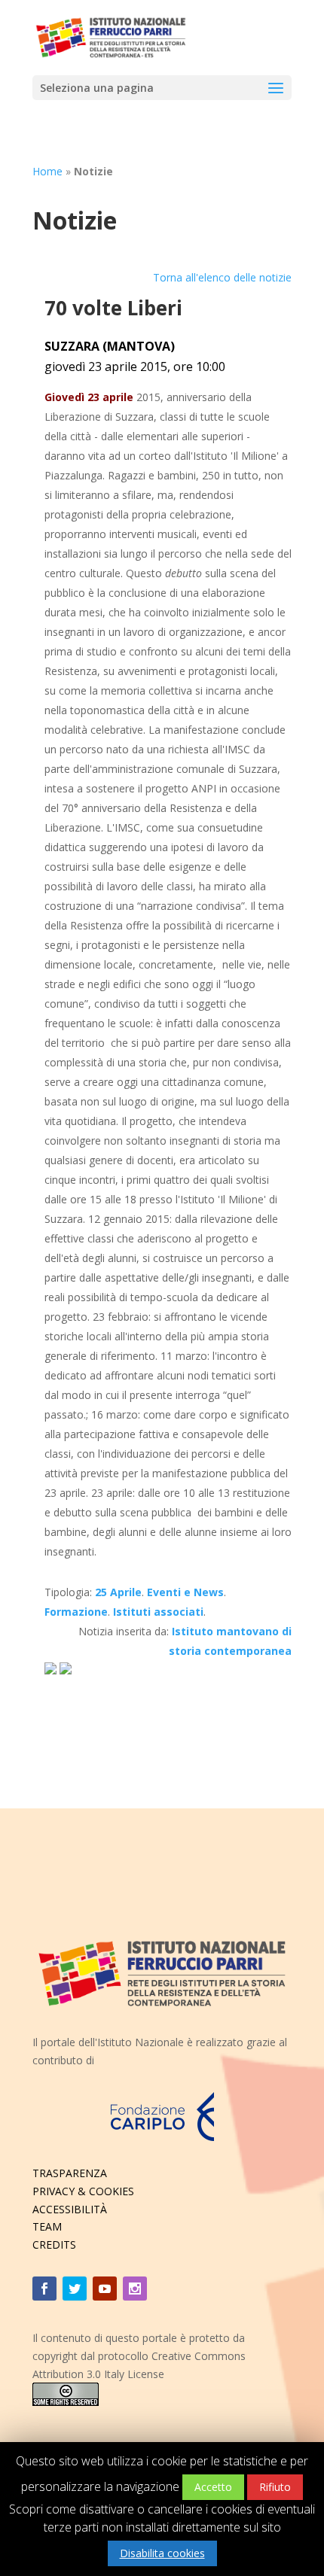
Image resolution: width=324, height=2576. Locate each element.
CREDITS (54, 2244)
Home (47, 171)
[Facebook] (44, 2289)
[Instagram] (135, 2289)
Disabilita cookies (162, 2553)
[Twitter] (75, 2289)
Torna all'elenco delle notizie (222, 277)
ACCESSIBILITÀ (70, 2209)
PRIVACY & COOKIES (83, 2191)
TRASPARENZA (70, 2173)
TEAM (47, 2226)
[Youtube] (105, 2289)
